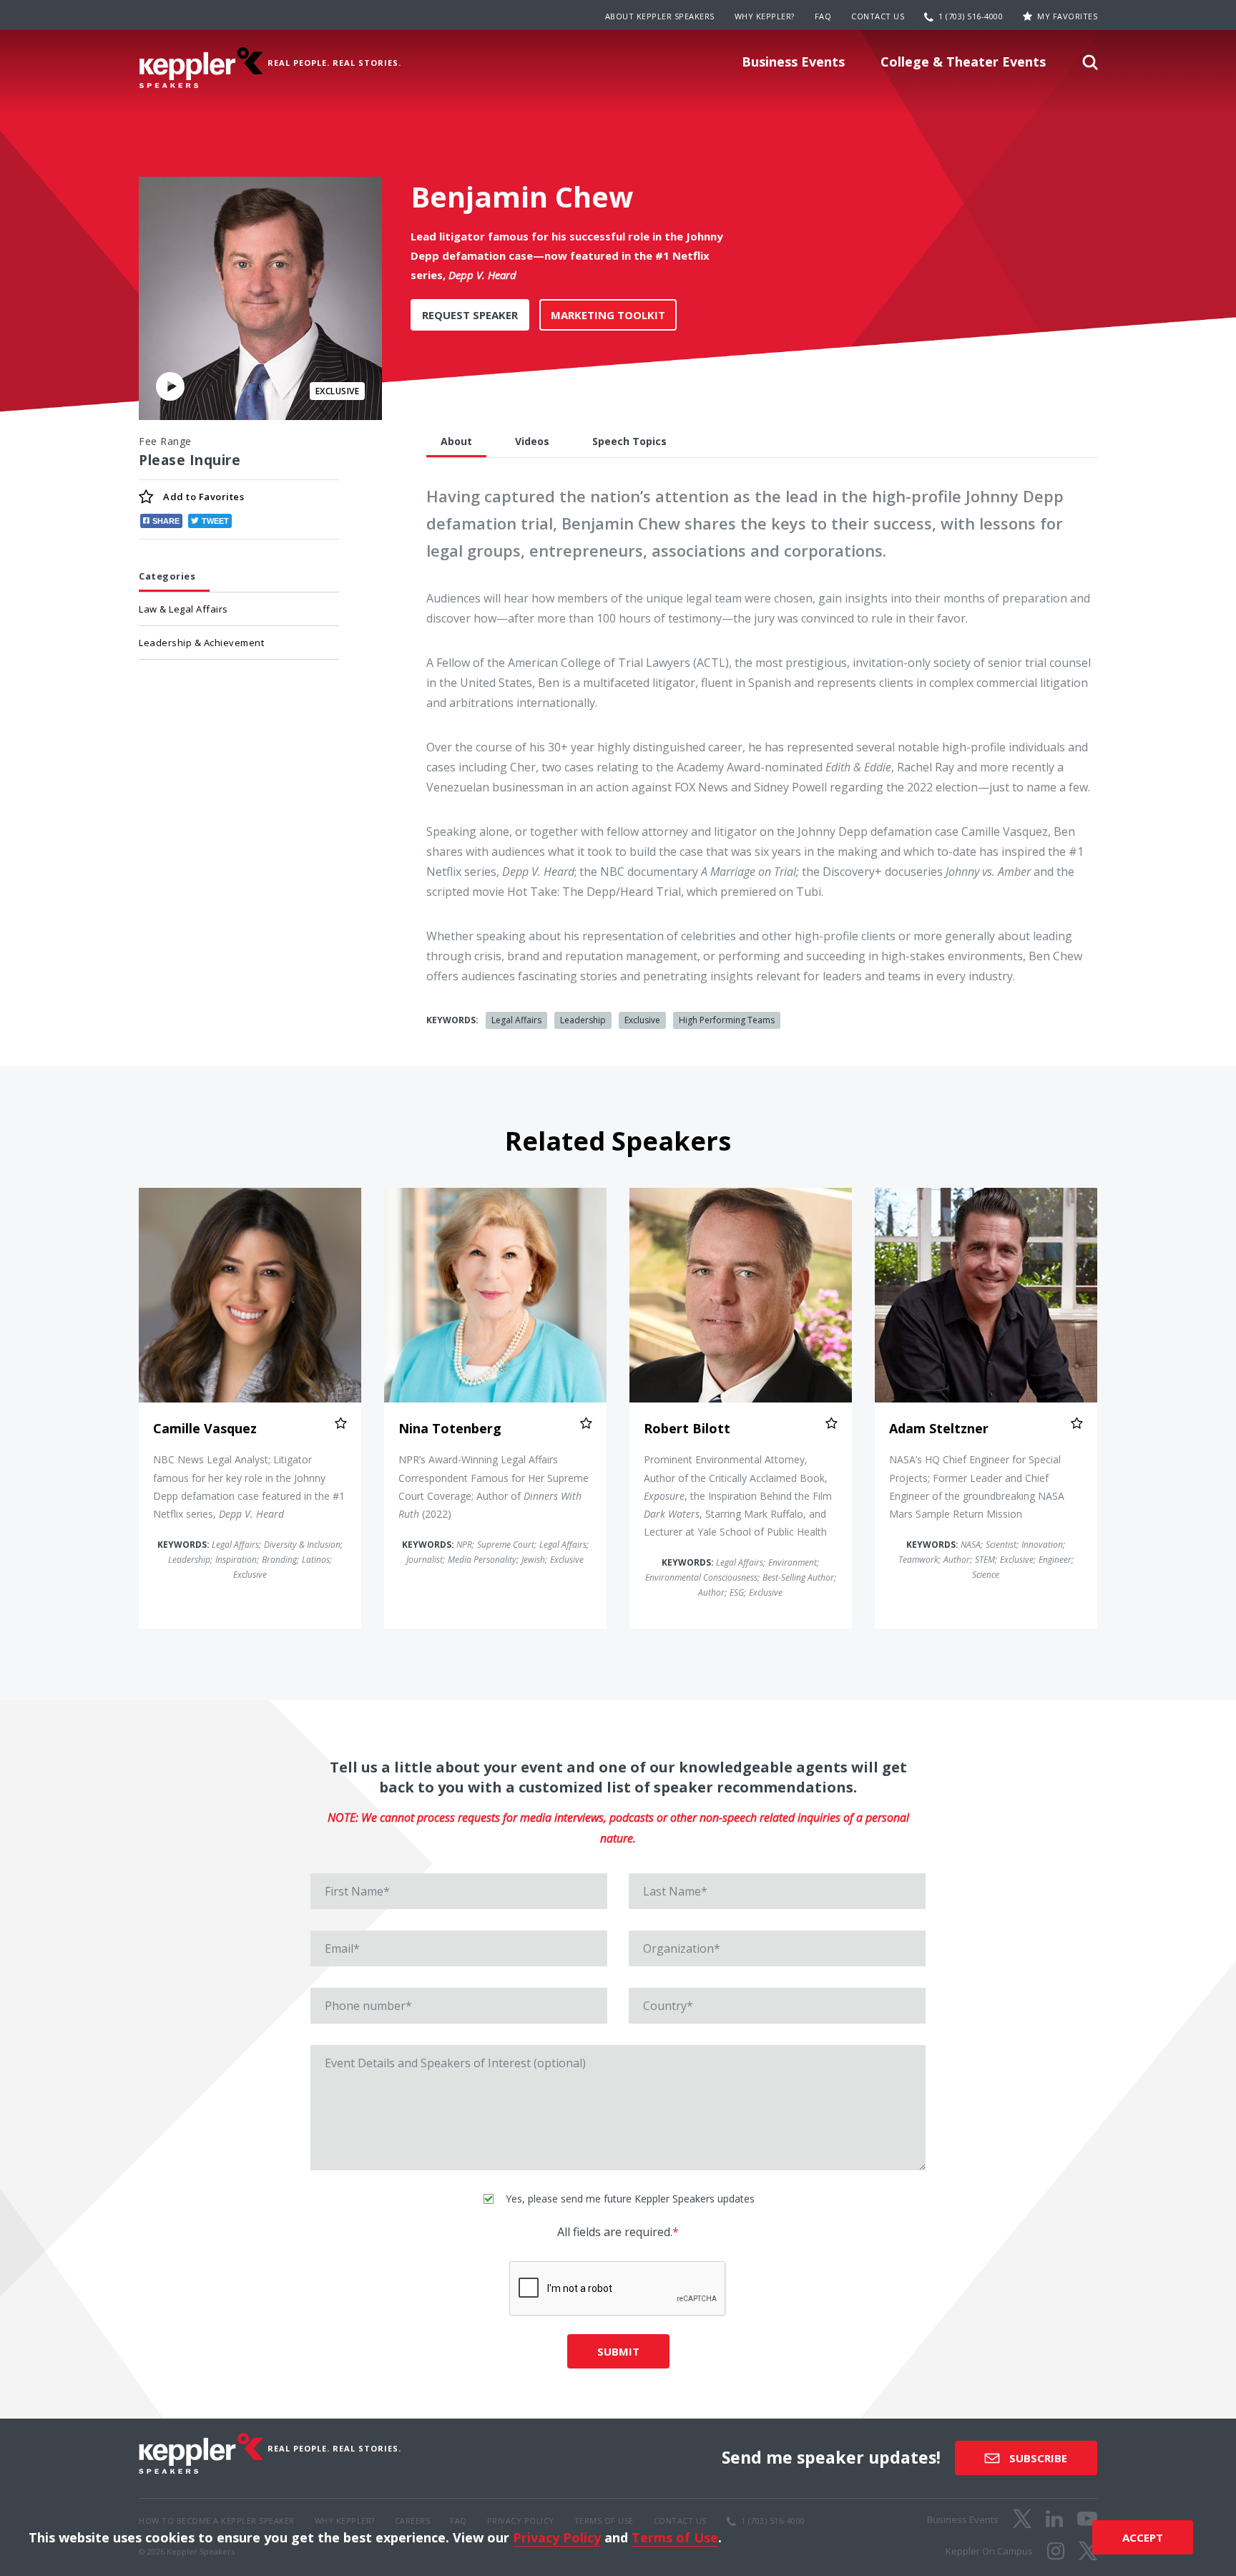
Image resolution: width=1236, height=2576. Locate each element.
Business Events (793, 62)
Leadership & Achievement (201, 643)
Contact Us (878, 16)
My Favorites (1067, 16)
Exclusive (642, 1020)
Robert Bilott (687, 1428)
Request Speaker (470, 315)
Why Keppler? (765, 16)
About (456, 441)
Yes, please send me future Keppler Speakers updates (629, 2199)
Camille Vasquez (205, 1428)
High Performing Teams (727, 1020)
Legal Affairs (516, 1020)
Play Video (170, 386)
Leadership (583, 1020)
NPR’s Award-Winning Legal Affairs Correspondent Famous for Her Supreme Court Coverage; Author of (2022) (494, 1487)
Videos (532, 441)
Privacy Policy (557, 2537)
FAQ (823, 16)
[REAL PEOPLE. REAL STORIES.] (201, 68)
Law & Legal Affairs (183, 609)
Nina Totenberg (450, 1428)
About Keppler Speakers (660, 16)
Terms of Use (675, 2537)
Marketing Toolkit (608, 315)
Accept (1143, 2537)
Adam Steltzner (939, 1428)
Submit (618, 2351)
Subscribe (1037, 2458)
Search (1090, 67)
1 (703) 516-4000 (971, 16)
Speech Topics (629, 441)
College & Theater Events (963, 62)
